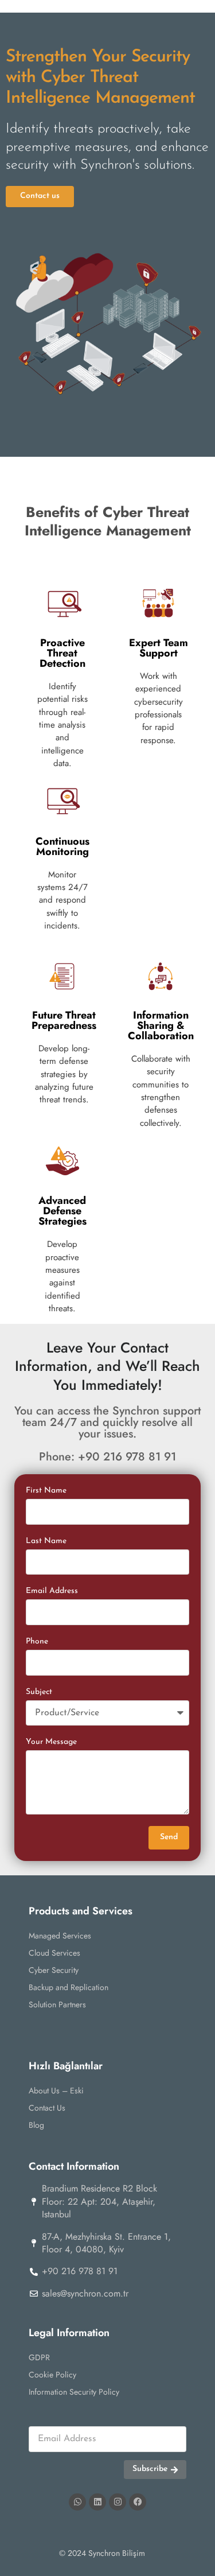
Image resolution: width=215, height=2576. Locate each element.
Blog (36, 2125)
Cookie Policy (52, 2375)
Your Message (51, 1742)
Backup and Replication (69, 1987)
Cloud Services (54, 1953)
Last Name (46, 1541)
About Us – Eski (56, 2091)
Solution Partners (57, 2004)
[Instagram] (118, 2502)
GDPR (39, 2357)
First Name (46, 1491)
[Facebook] (138, 2502)
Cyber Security (54, 1970)
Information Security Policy (74, 2392)
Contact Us (47, 2108)
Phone (37, 1641)
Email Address (52, 1591)
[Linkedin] (97, 2502)
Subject (39, 1692)
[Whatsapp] (77, 2502)
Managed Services (60, 1936)
